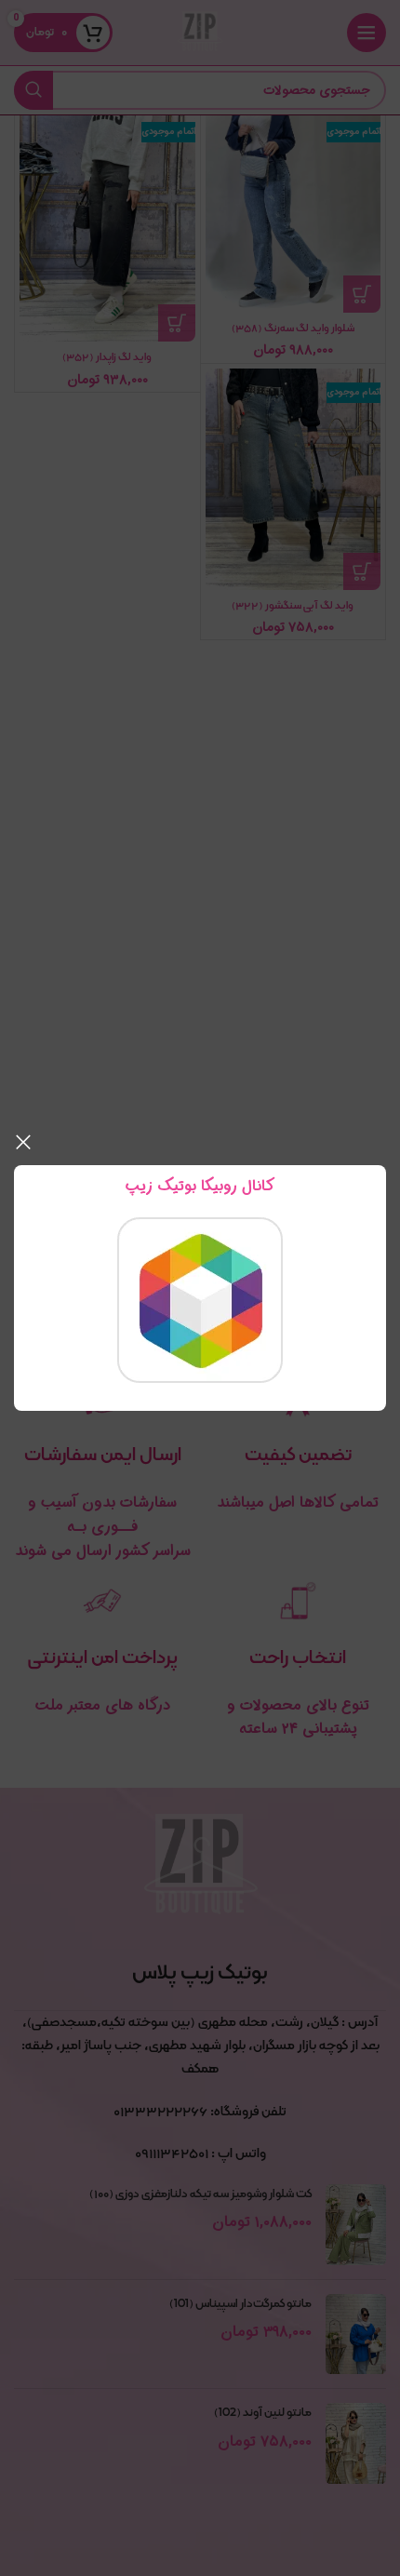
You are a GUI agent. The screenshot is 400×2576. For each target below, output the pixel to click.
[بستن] (23, 1142)
